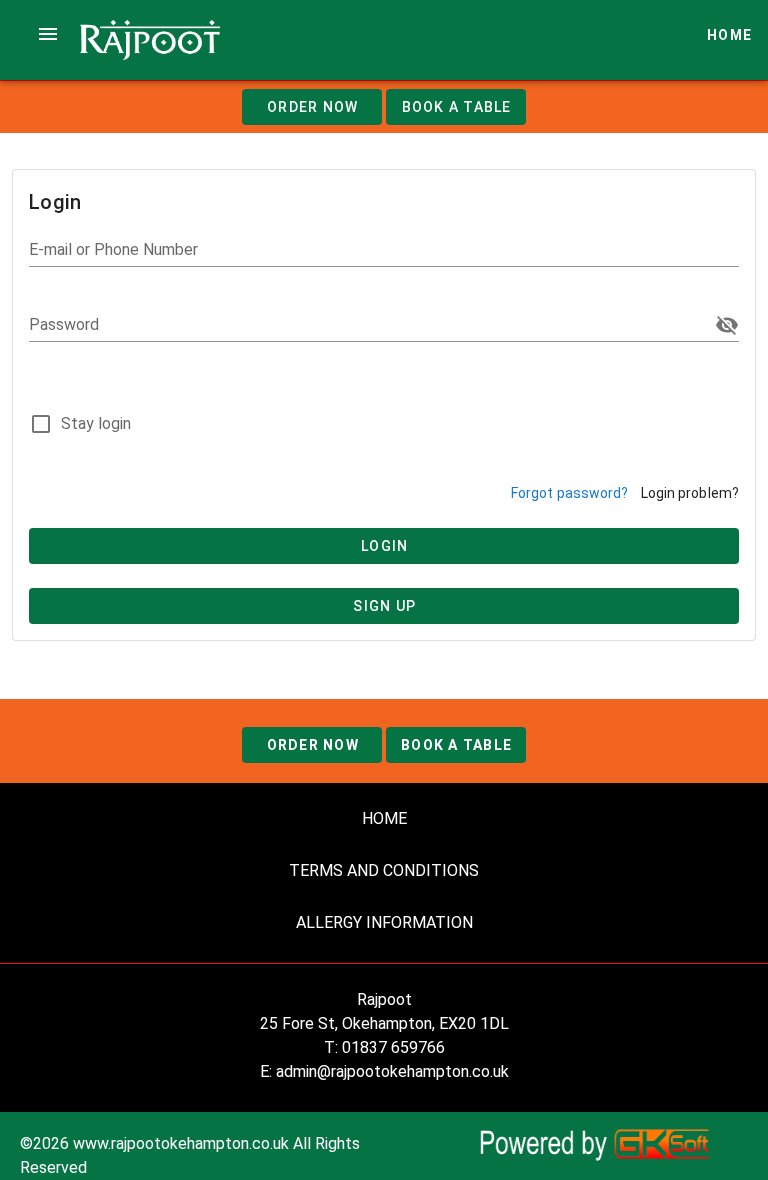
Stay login (96, 423)
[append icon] (727, 325)
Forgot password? (570, 493)
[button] (48, 34)
